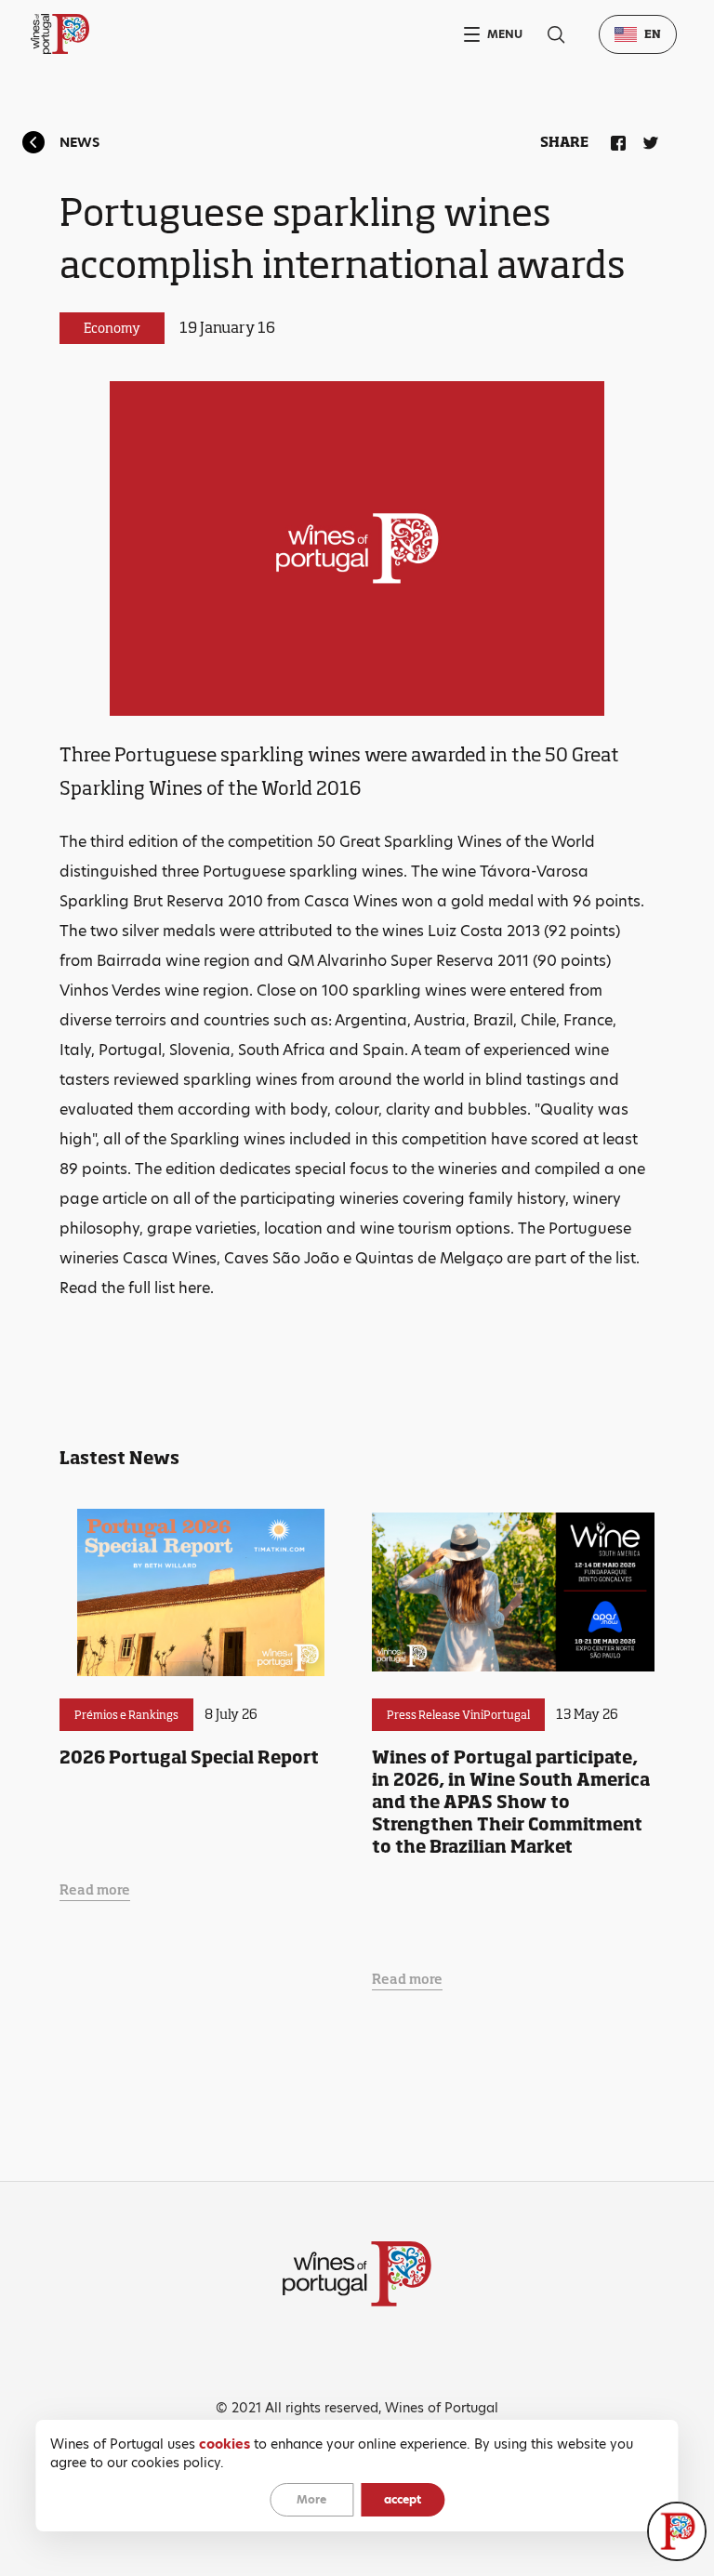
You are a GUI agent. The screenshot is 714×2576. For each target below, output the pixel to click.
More (311, 2499)
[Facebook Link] (615, 139)
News (79, 142)
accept (403, 2499)
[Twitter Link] (647, 139)
